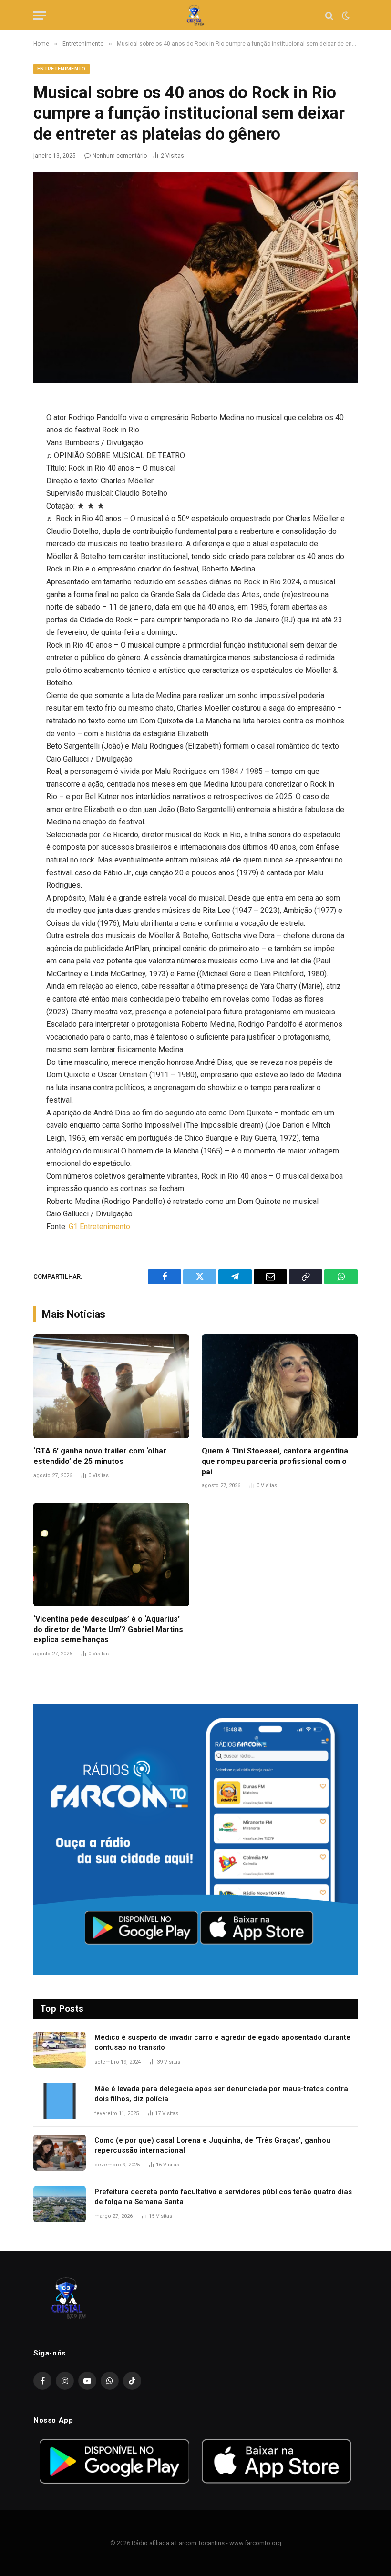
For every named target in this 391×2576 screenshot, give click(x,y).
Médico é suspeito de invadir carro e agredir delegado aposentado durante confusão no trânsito (222, 2042)
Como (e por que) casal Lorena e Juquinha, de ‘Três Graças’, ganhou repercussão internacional (212, 2145)
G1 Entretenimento (99, 1227)
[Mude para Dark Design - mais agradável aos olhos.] (345, 16)
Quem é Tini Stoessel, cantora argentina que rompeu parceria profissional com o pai (275, 1461)
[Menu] (40, 15)
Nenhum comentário (120, 156)
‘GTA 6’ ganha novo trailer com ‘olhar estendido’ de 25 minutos (100, 1456)
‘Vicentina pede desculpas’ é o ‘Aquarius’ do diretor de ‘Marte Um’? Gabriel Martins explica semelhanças (108, 1629)
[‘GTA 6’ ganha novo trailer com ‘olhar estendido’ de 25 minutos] (111, 1386)
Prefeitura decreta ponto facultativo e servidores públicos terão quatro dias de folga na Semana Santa (223, 2197)
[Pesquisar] (329, 15)
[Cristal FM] (196, 15)
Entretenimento (62, 69)
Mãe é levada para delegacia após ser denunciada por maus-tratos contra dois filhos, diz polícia (221, 2094)
